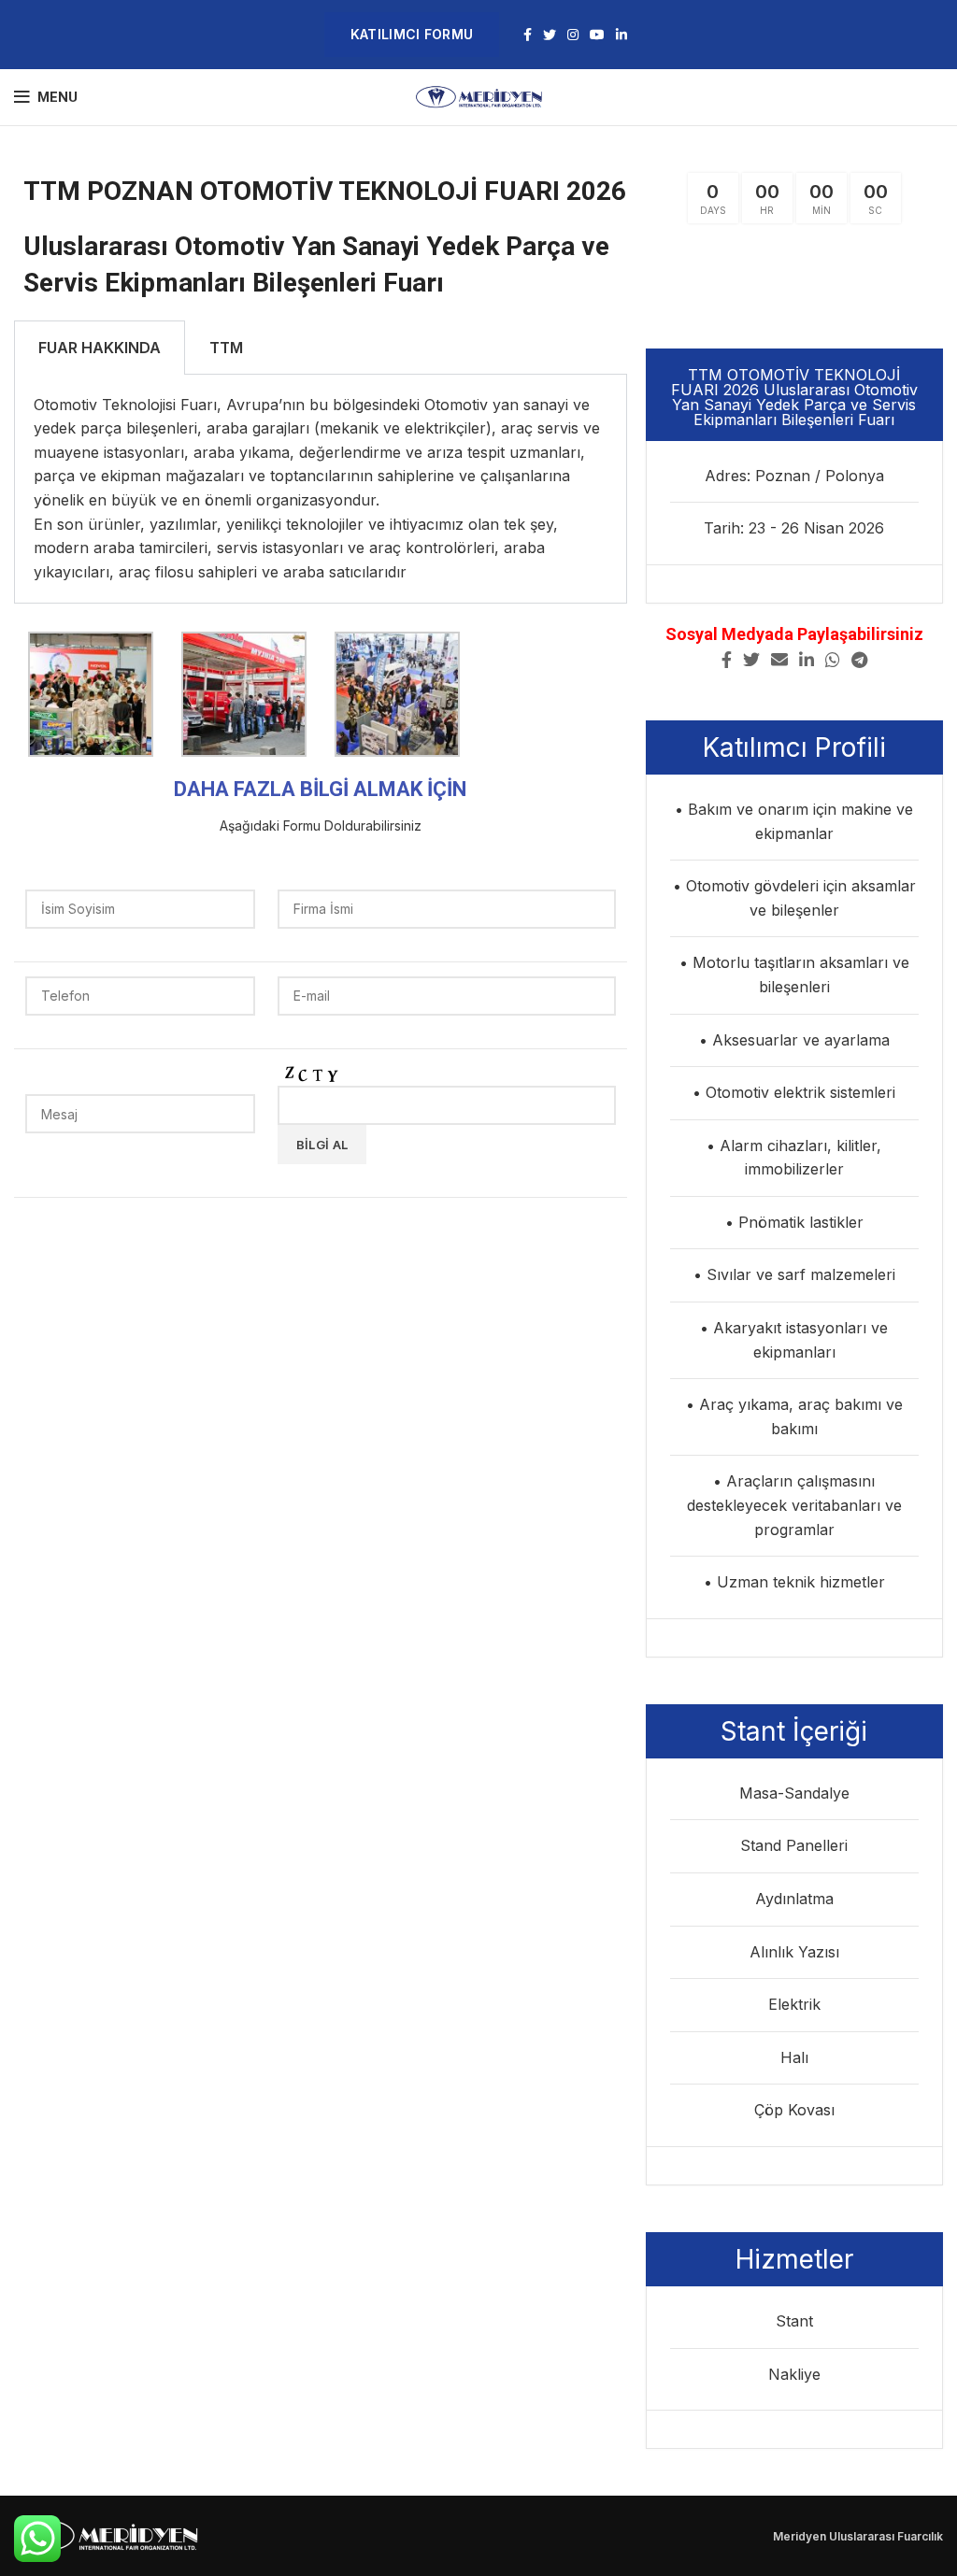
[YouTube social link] (597, 35)
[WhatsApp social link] (833, 660)
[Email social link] (779, 660)
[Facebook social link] (528, 35)
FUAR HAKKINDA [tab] (100, 348)
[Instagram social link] (573, 35)
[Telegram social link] (859, 660)
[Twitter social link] (550, 35)
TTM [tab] (226, 348)
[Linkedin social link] (621, 35)
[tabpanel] (321, 490)
